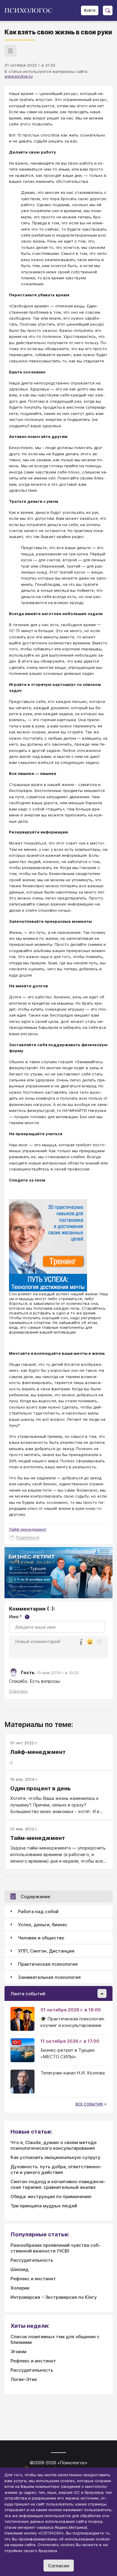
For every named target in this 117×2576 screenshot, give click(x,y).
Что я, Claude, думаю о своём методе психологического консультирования (54, 2145)
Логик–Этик (24, 2379)
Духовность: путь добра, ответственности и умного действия (56, 2169)
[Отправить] (99, 1642)
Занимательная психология (49, 1977)
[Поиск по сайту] (108, 10)
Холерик (20, 2288)
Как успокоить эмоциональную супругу (55, 2157)
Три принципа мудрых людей (44, 2206)
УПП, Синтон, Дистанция (46, 1951)
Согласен (59, 2566)
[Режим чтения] (10, 51)
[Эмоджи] (90, 1642)
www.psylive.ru (19, 76)
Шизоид (19, 2269)
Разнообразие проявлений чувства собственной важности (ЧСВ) (55, 2248)
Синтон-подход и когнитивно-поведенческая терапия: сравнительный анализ (58, 2184)
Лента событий (28, 1994)
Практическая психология (48, 1964)
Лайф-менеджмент (28, 1529)
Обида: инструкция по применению (51, 2196)
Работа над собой (38, 1911)
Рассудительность (32, 2260)
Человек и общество (41, 1938)
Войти (90, 10)
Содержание (35, 1897)
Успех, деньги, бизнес (43, 1925)
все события (90, 2104)
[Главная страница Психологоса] (31, 10)
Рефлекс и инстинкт (33, 2279)
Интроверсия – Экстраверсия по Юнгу (54, 2297)
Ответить (18, 1691)
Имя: (18, 1617)
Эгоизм (18, 2351)
